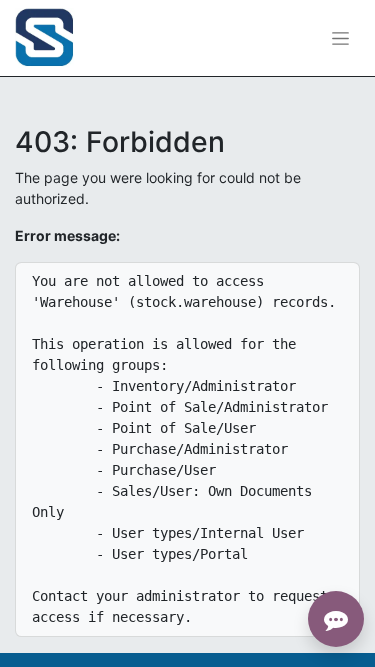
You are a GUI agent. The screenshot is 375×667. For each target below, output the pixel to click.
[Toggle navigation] (340, 38)
